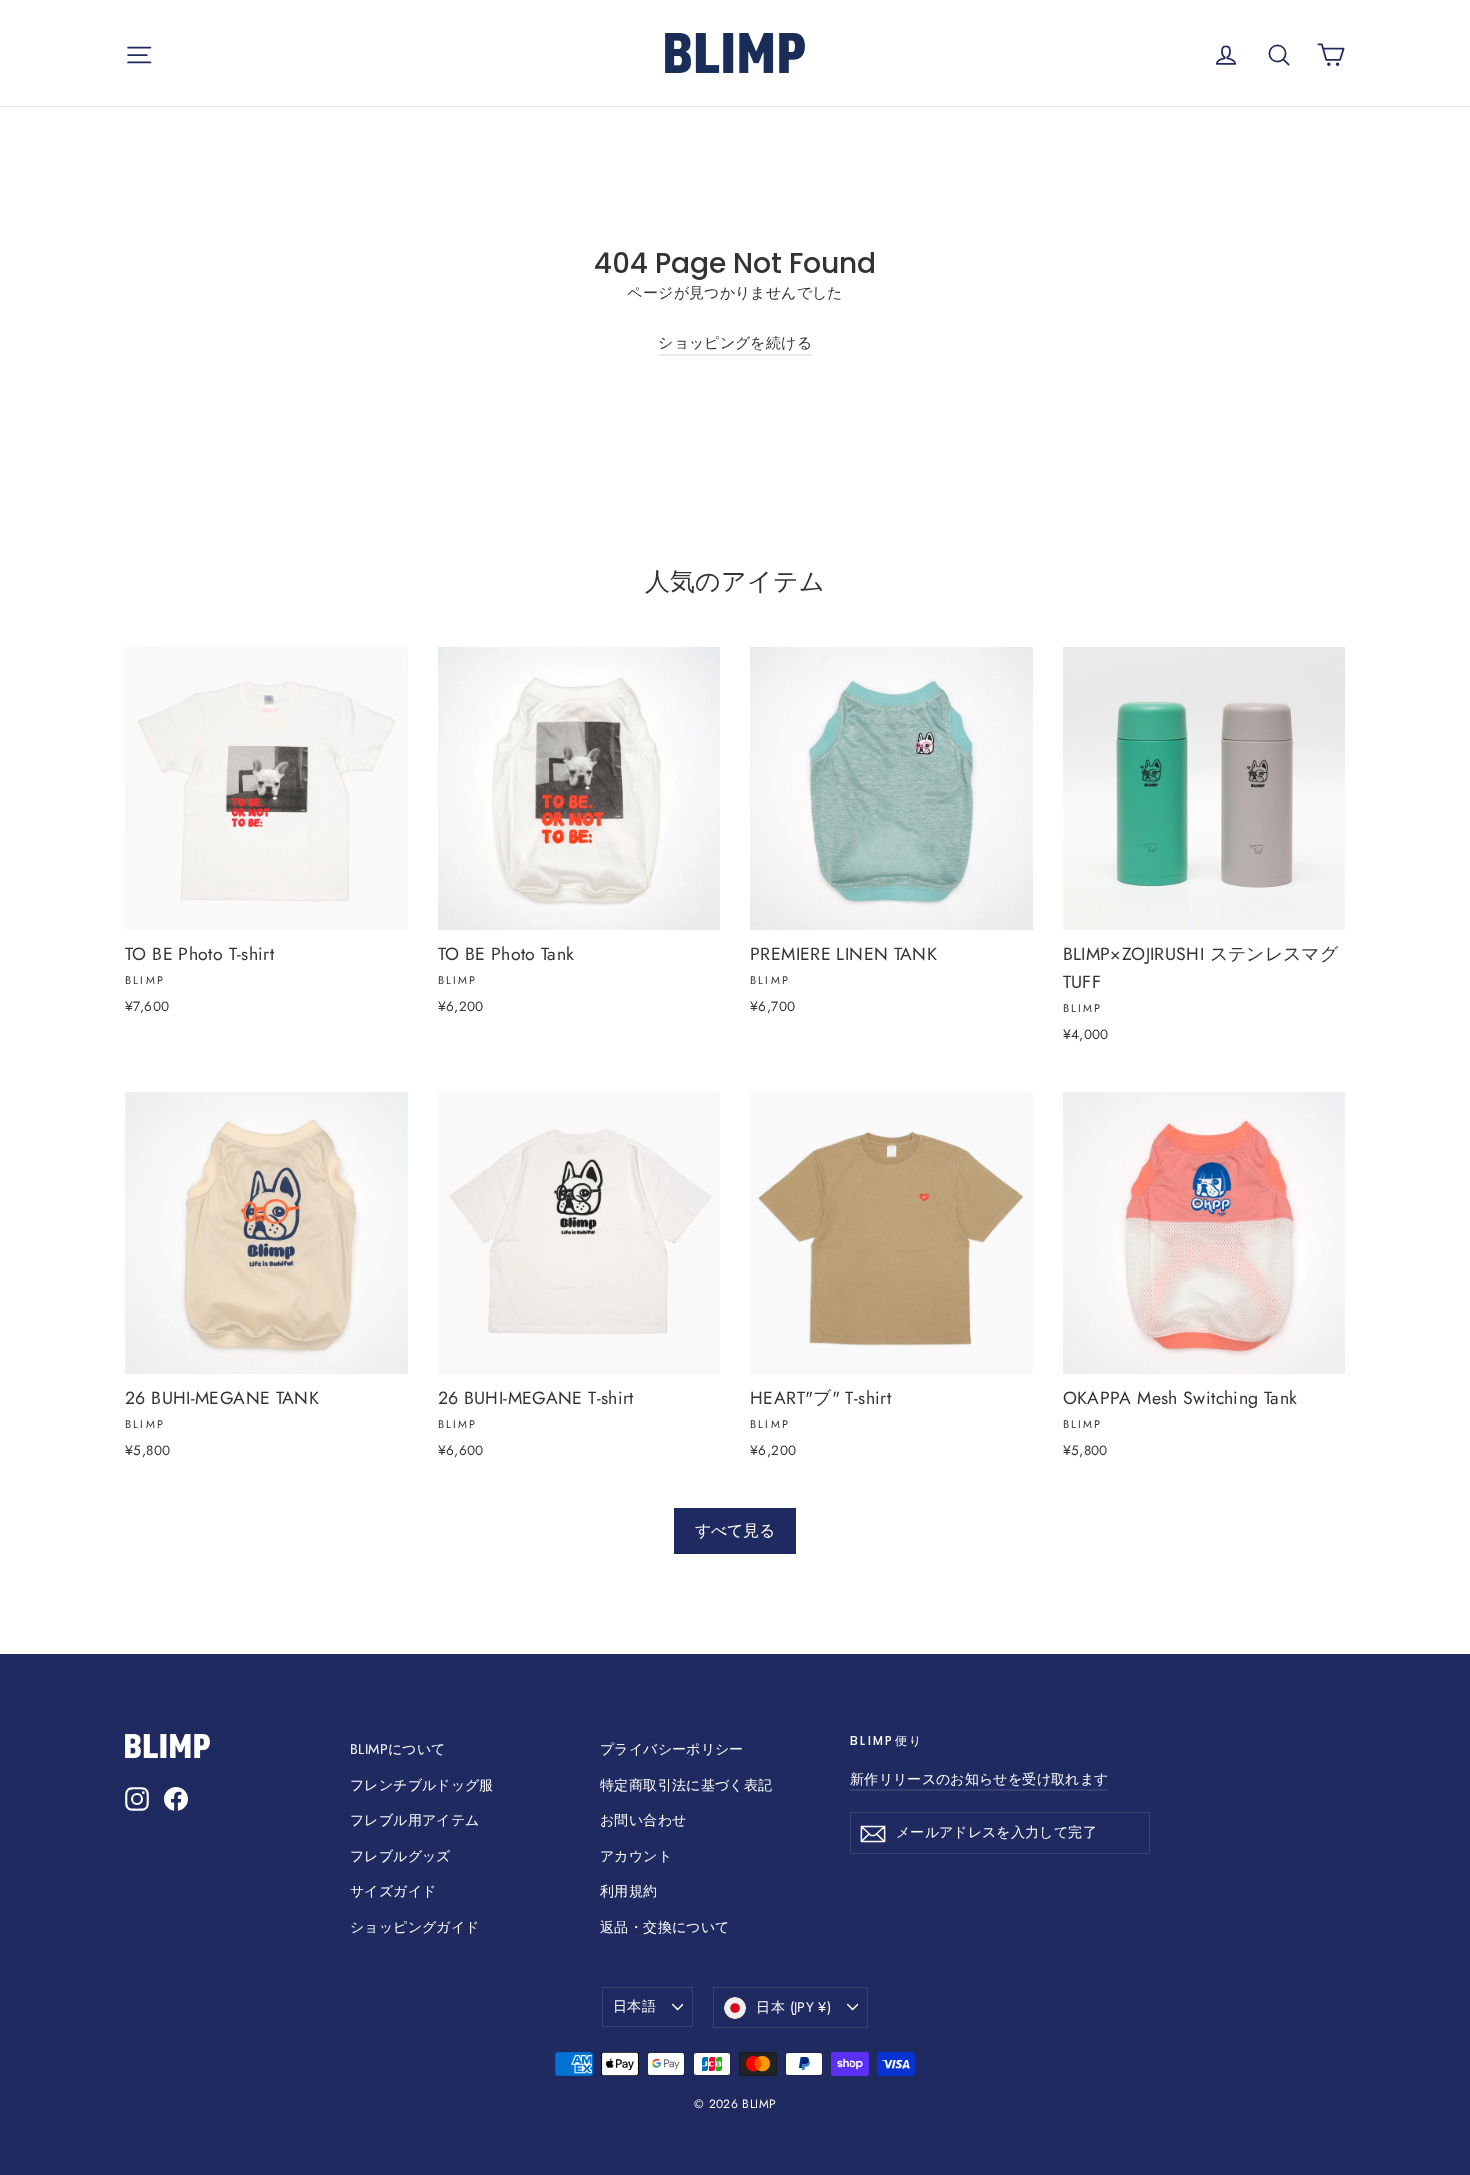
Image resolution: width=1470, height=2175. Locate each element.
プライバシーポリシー (672, 1749)
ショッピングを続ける (735, 343)
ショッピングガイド (414, 1927)
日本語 (634, 2006)
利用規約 (629, 1891)
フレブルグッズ (400, 1856)
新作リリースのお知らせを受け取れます (979, 1779)
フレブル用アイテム (414, 1820)
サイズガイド (393, 1891)
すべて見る (735, 1530)
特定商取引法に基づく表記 (686, 1785)
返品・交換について (664, 1927)
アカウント (636, 1856)
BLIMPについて (397, 1749)
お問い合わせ (643, 1820)
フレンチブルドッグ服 (422, 1785)
